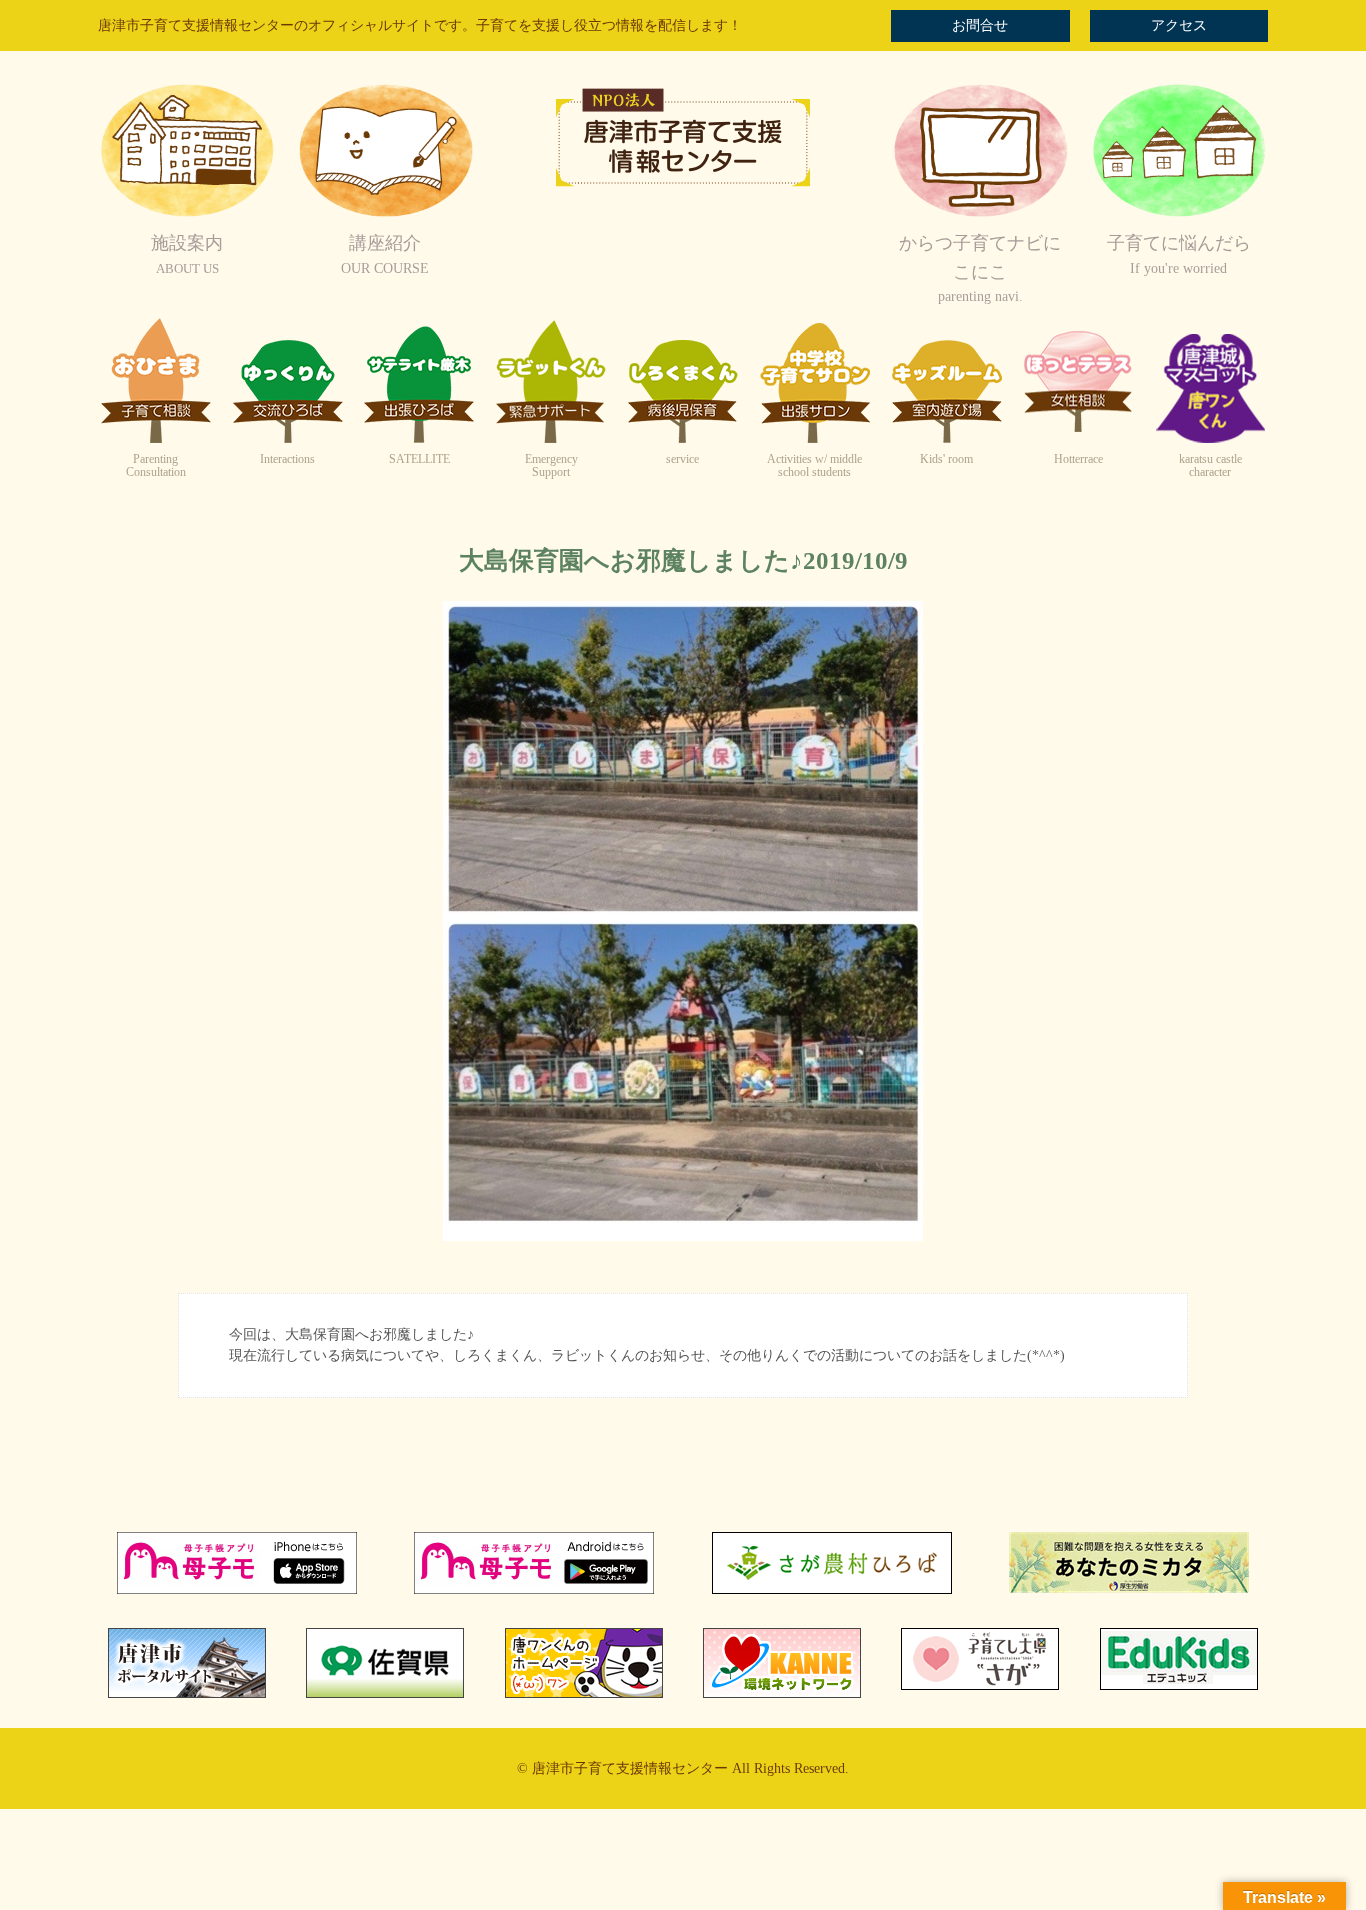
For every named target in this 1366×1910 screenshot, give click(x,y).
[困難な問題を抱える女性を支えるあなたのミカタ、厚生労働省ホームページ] (1129, 1588)
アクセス (1179, 25)
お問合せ (980, 25)
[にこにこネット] (980, 214)
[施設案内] (187, 214)
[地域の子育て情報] (1179, 214)
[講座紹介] (385, 214)
